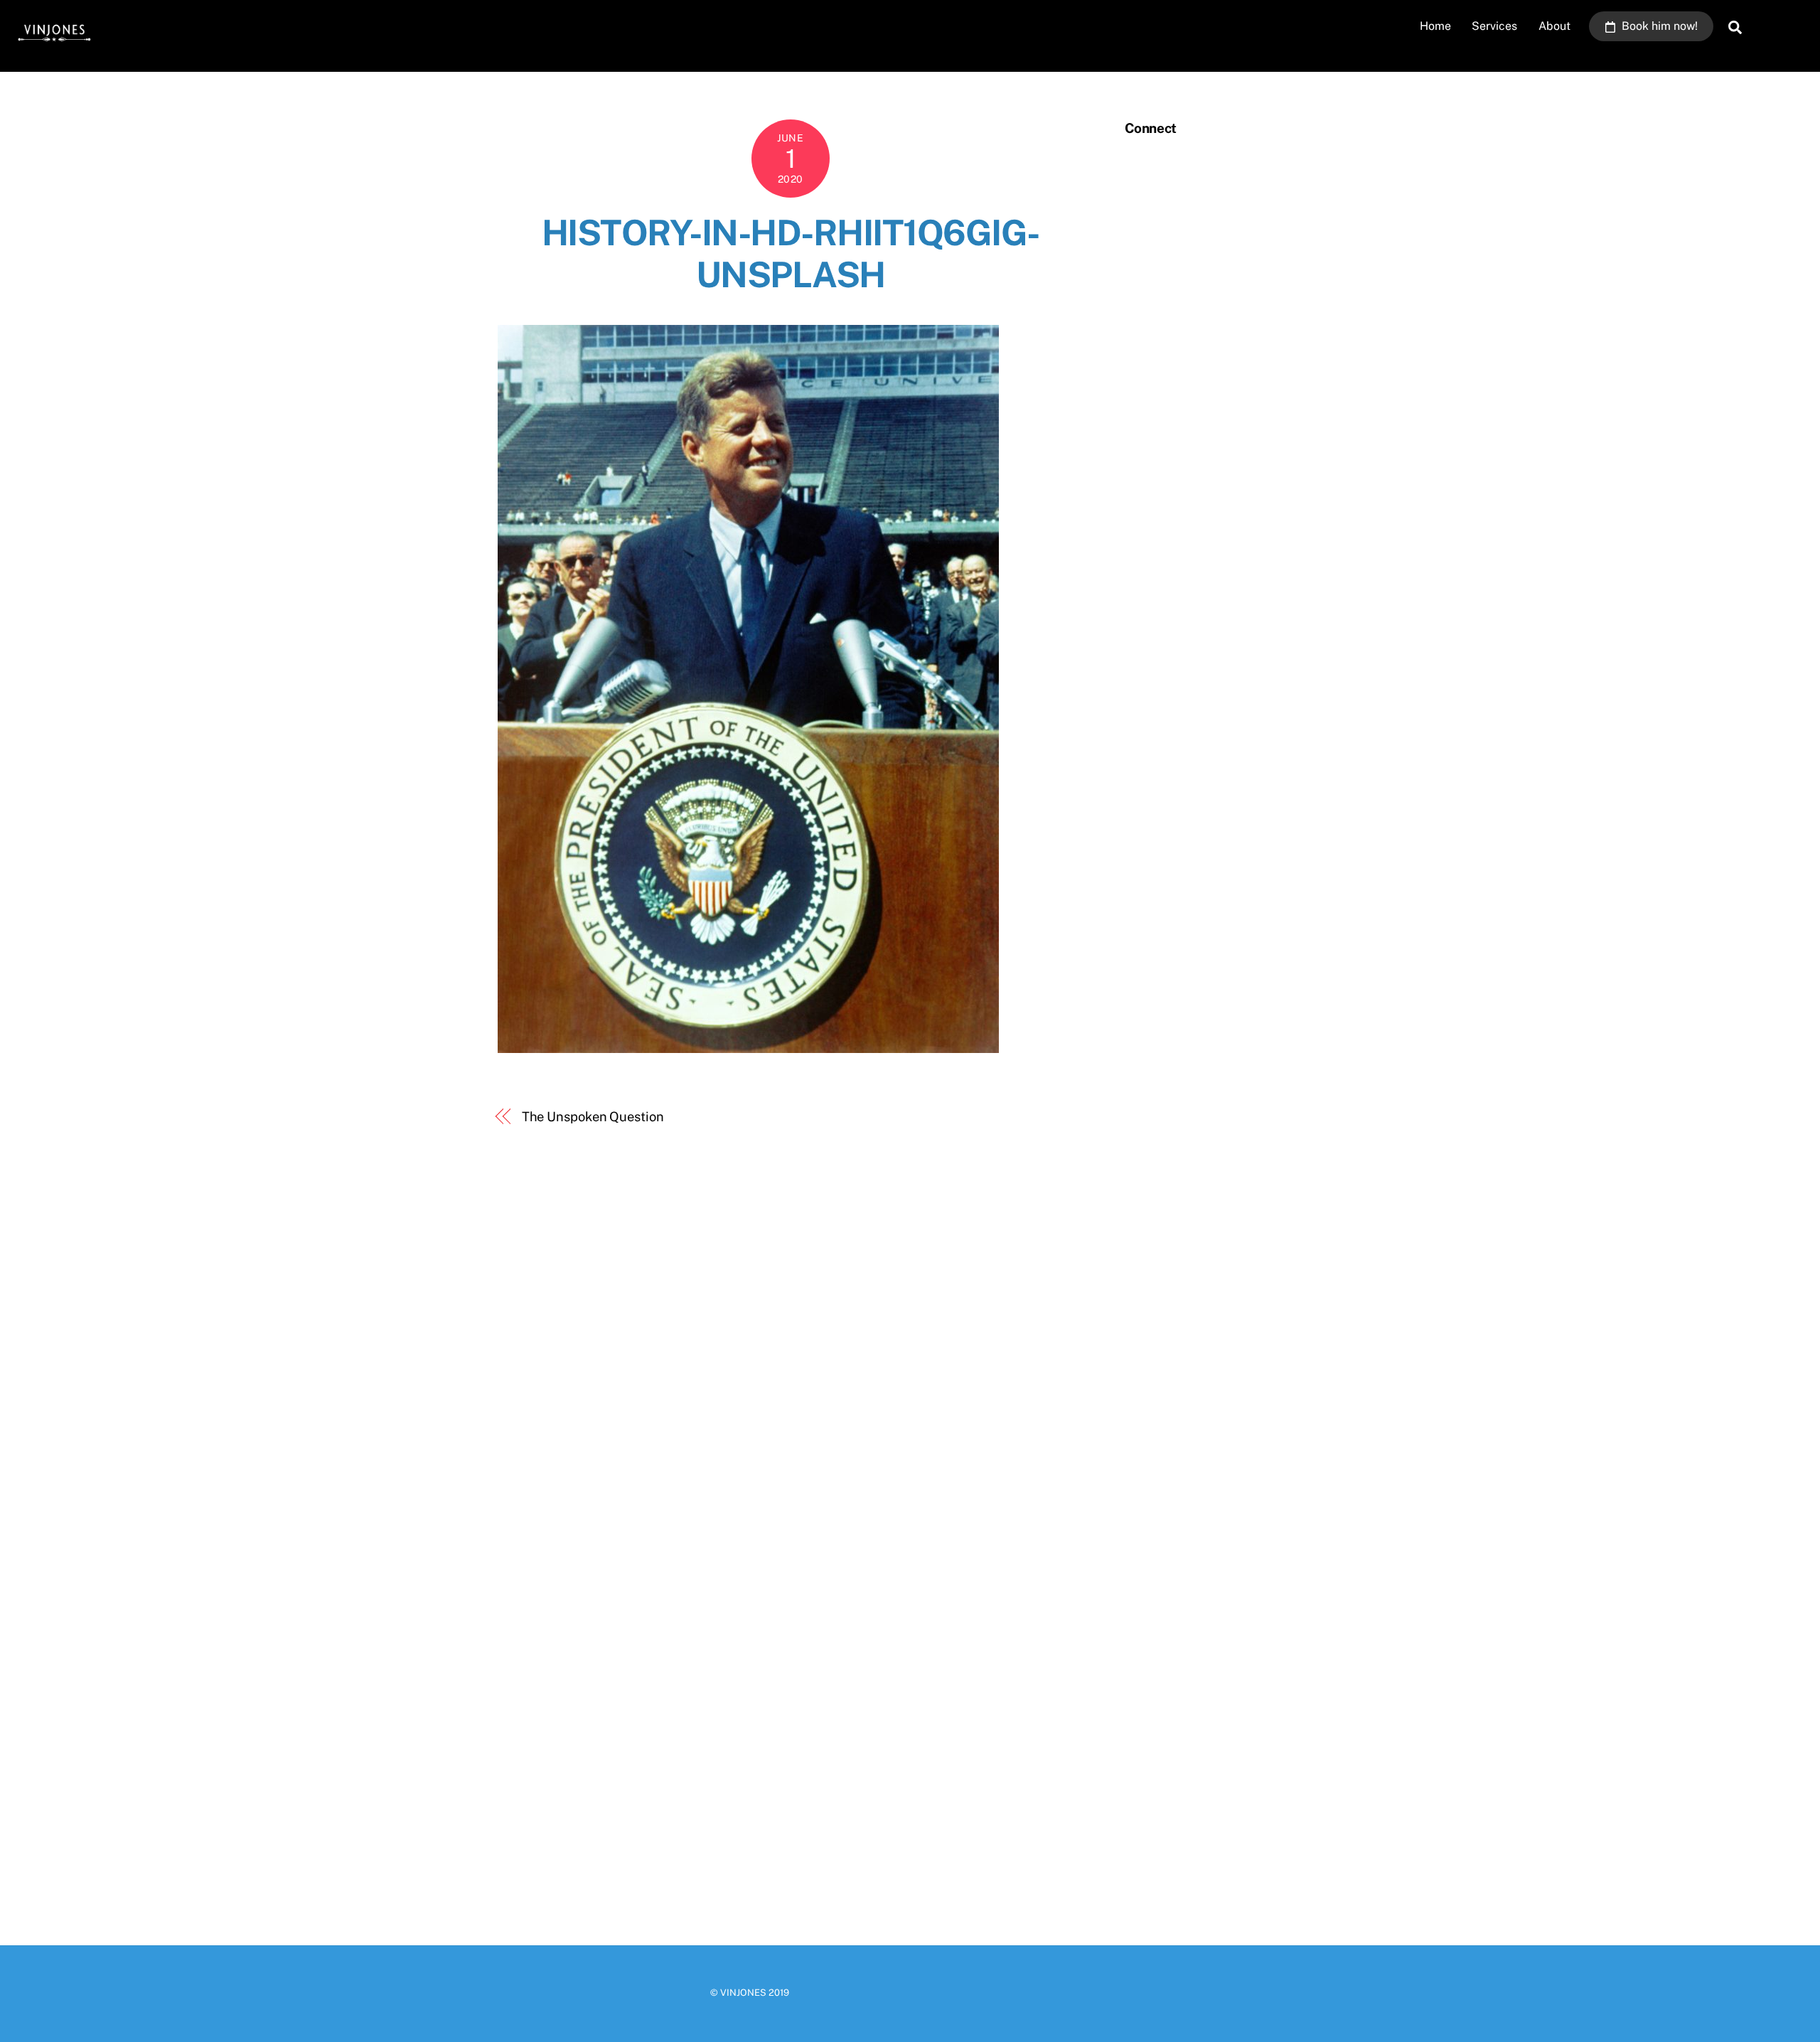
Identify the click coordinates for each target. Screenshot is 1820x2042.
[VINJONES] (53, 44)
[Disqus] (791, 1344)
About (1554, 26)
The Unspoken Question (593, 1117)
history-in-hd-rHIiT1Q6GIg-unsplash (791, 254)
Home (1435, 26)
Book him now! (1658, 26)
